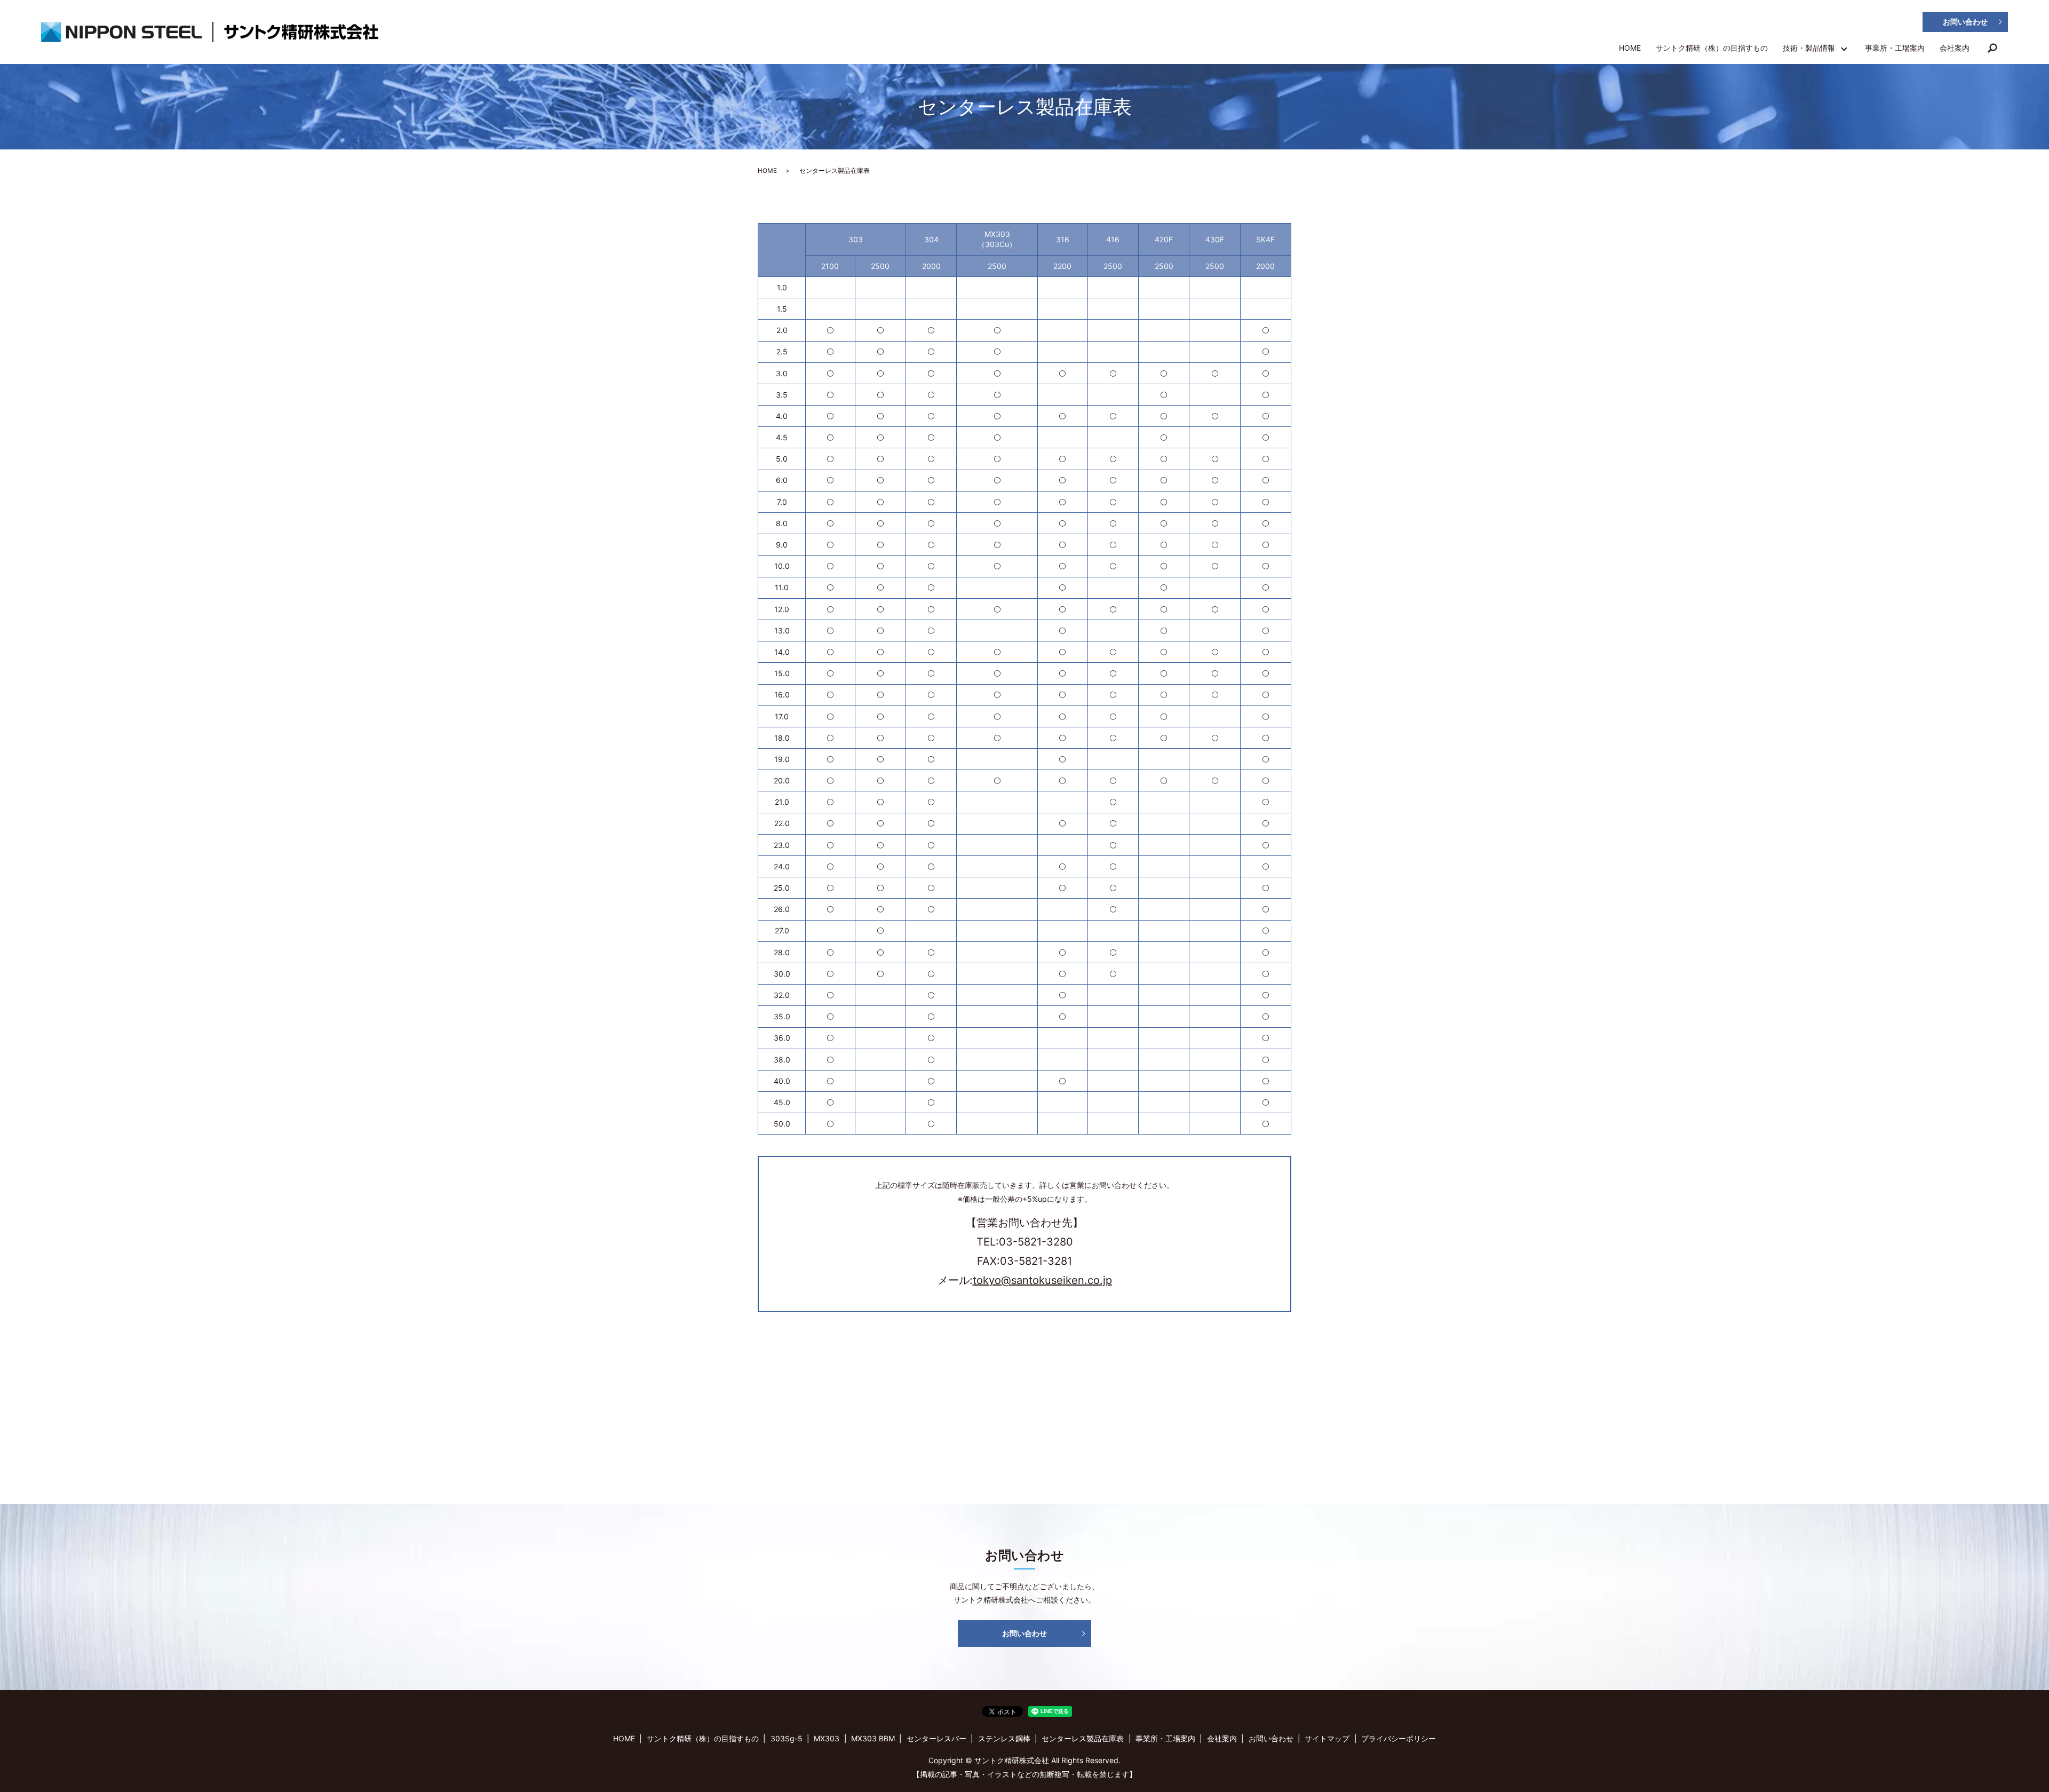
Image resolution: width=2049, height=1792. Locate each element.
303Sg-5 (787, 1738)
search (1992, 50)
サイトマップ (1327, 1738)
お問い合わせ (1965, 22)
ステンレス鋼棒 (1004, 1738)
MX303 (827, 1738)
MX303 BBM (873, 1738)
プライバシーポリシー (1399, 1738)
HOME (1630, 48)
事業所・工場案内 (1895, 48)
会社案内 (1955, 48)
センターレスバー (936, 1738)
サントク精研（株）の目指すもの (1712, 48)
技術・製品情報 (1809, 48)
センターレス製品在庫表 (1083, 1738)
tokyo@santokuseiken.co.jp (1042, 1280)
